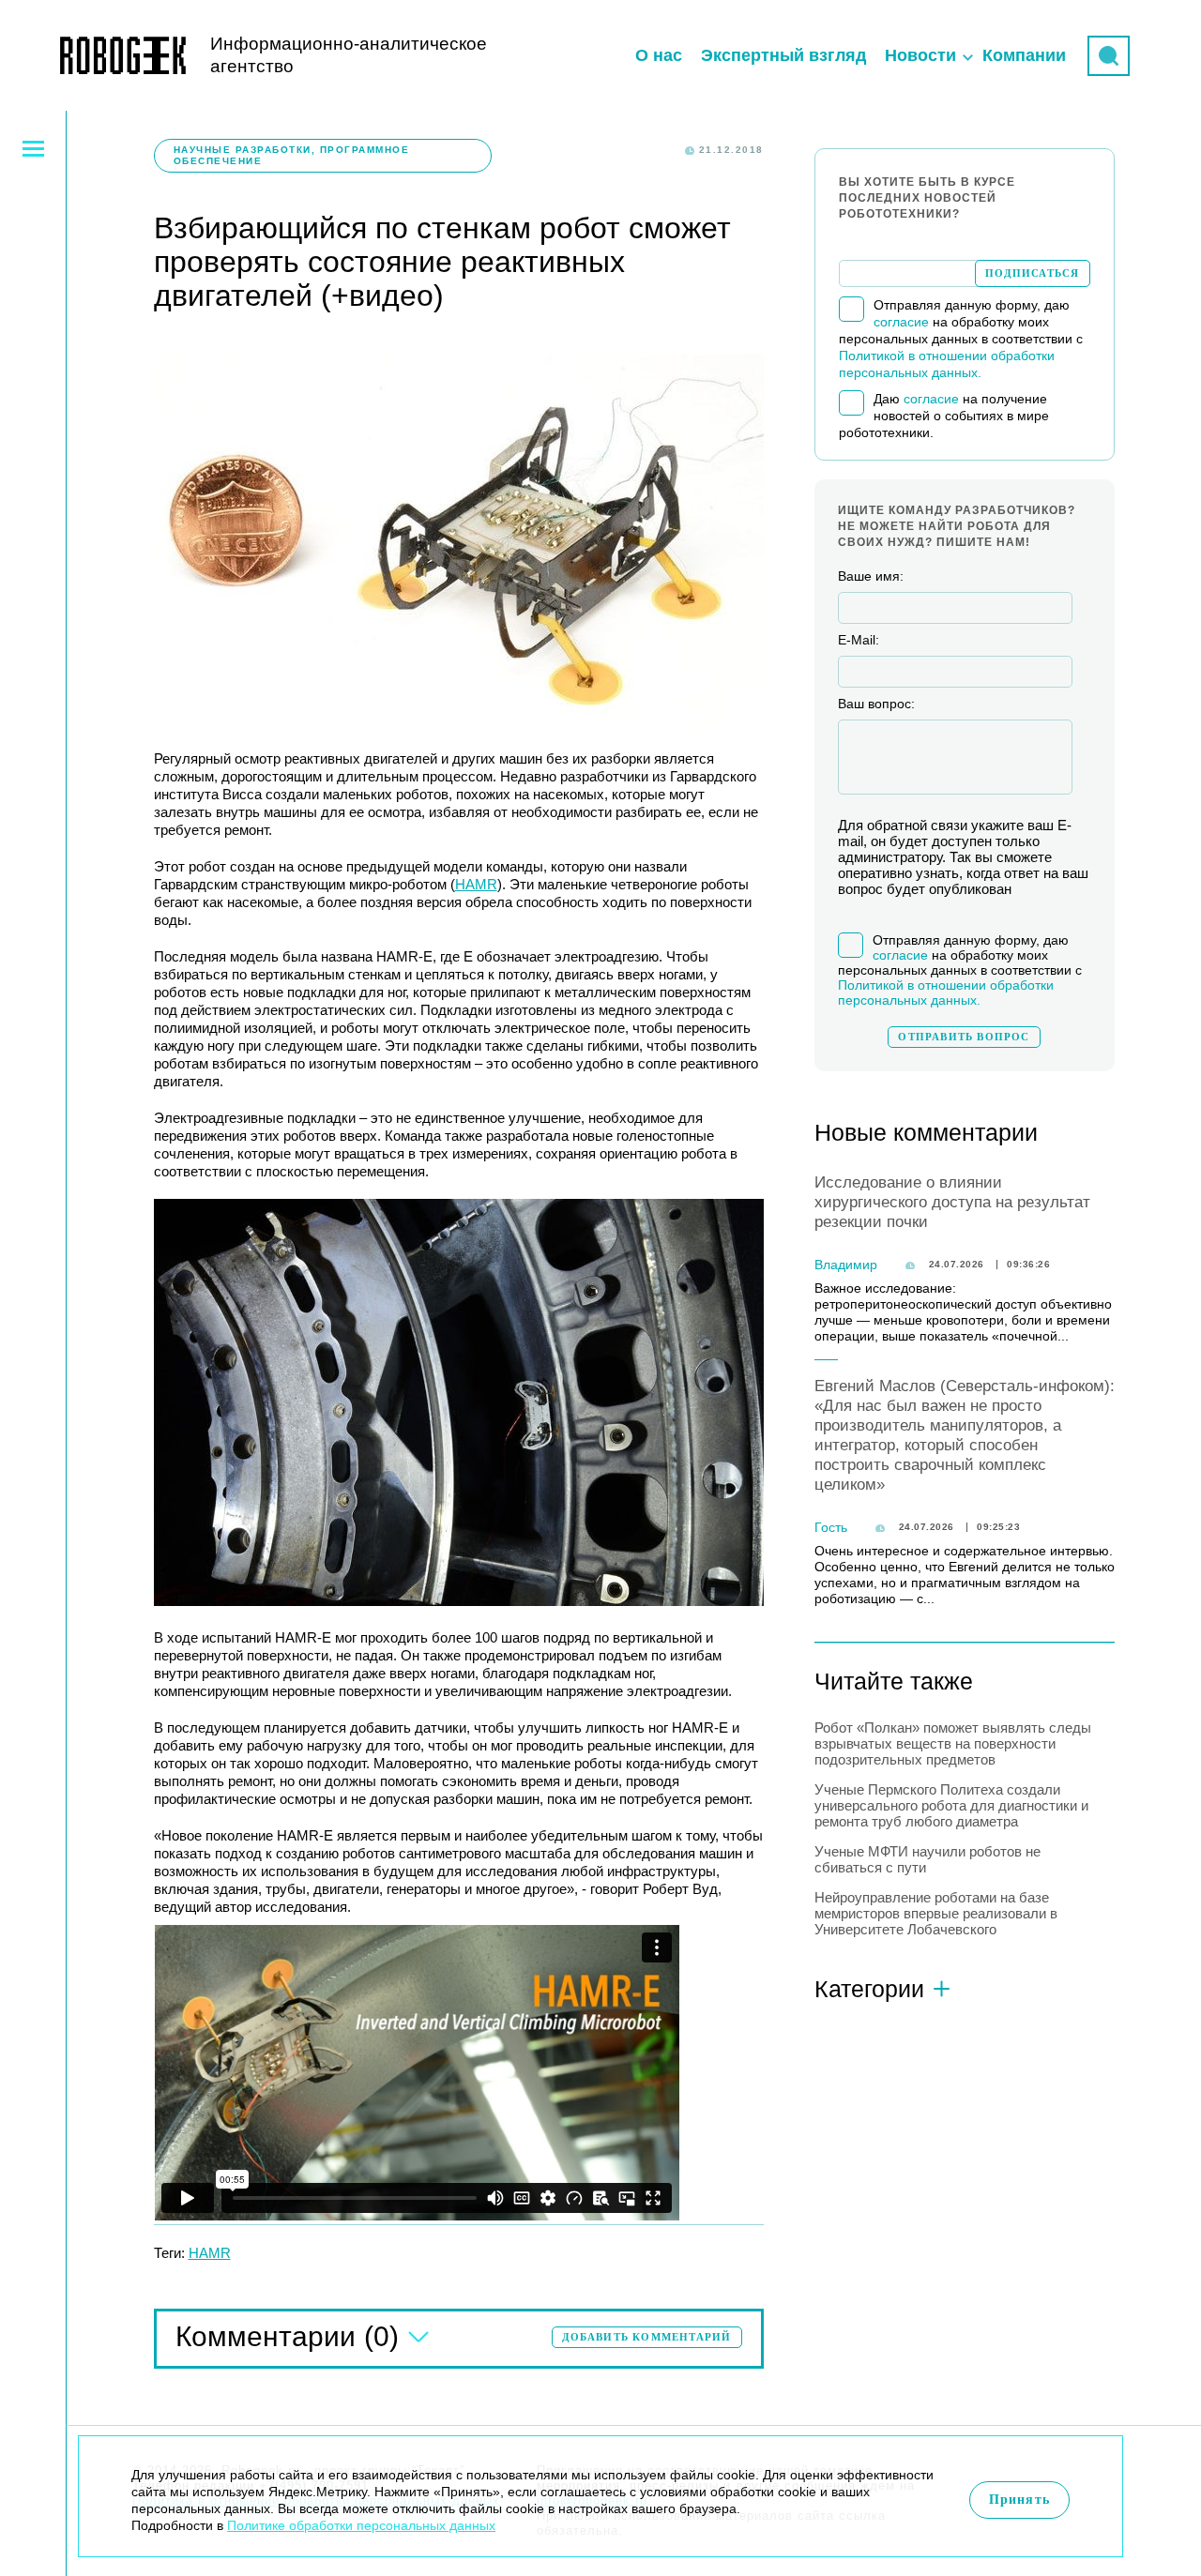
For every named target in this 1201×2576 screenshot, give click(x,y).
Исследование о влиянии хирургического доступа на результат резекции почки (952, 1202)
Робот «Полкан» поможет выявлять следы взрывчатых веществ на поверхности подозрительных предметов (953, 1743)
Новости (920, 55)
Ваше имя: (871, 576)
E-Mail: (859, 640)
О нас (659, 55)
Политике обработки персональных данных (361, 2525)
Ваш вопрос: (876, 704)
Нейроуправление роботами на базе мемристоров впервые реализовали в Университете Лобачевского (936, 1913)
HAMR (476, 884)
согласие (901, 322)
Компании (1024, 55)
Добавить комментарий (647, 2337)
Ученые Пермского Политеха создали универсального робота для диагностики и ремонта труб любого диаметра (951, 1805)
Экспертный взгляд (783, 55)
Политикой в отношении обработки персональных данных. (946, 993)
